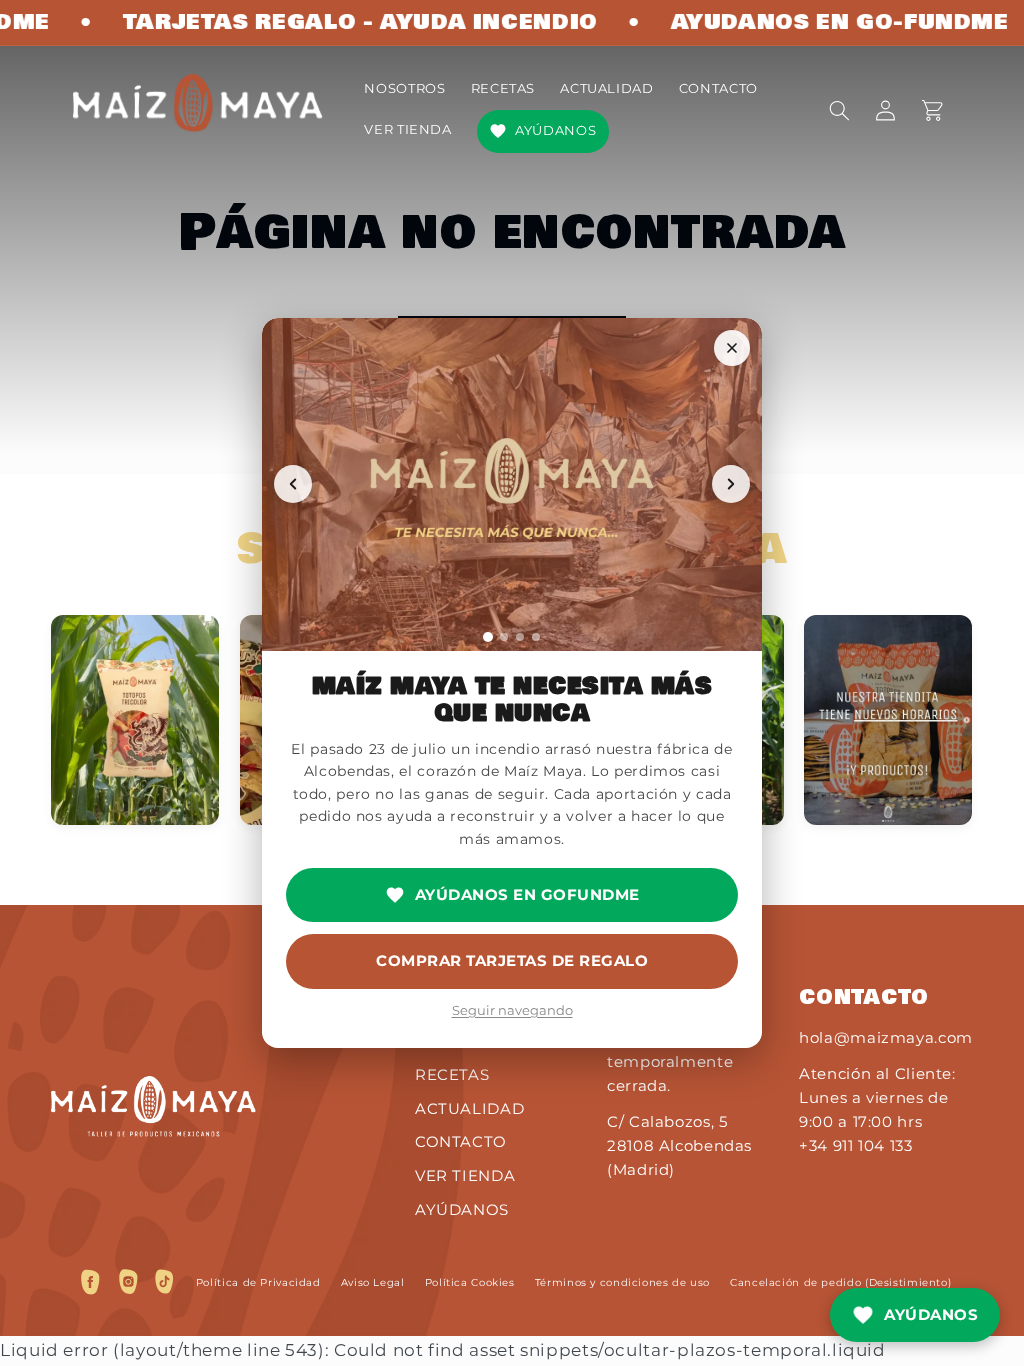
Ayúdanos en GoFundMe (527, 894)
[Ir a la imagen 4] (536, 637)
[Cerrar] (732, 348)
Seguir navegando (512, 1010)
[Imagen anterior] (293, 484)
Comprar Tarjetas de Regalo (512, 960)
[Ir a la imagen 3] (520, 637)
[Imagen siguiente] (731, 484)
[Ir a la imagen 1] (488, 637)
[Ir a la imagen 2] (504, 637)
